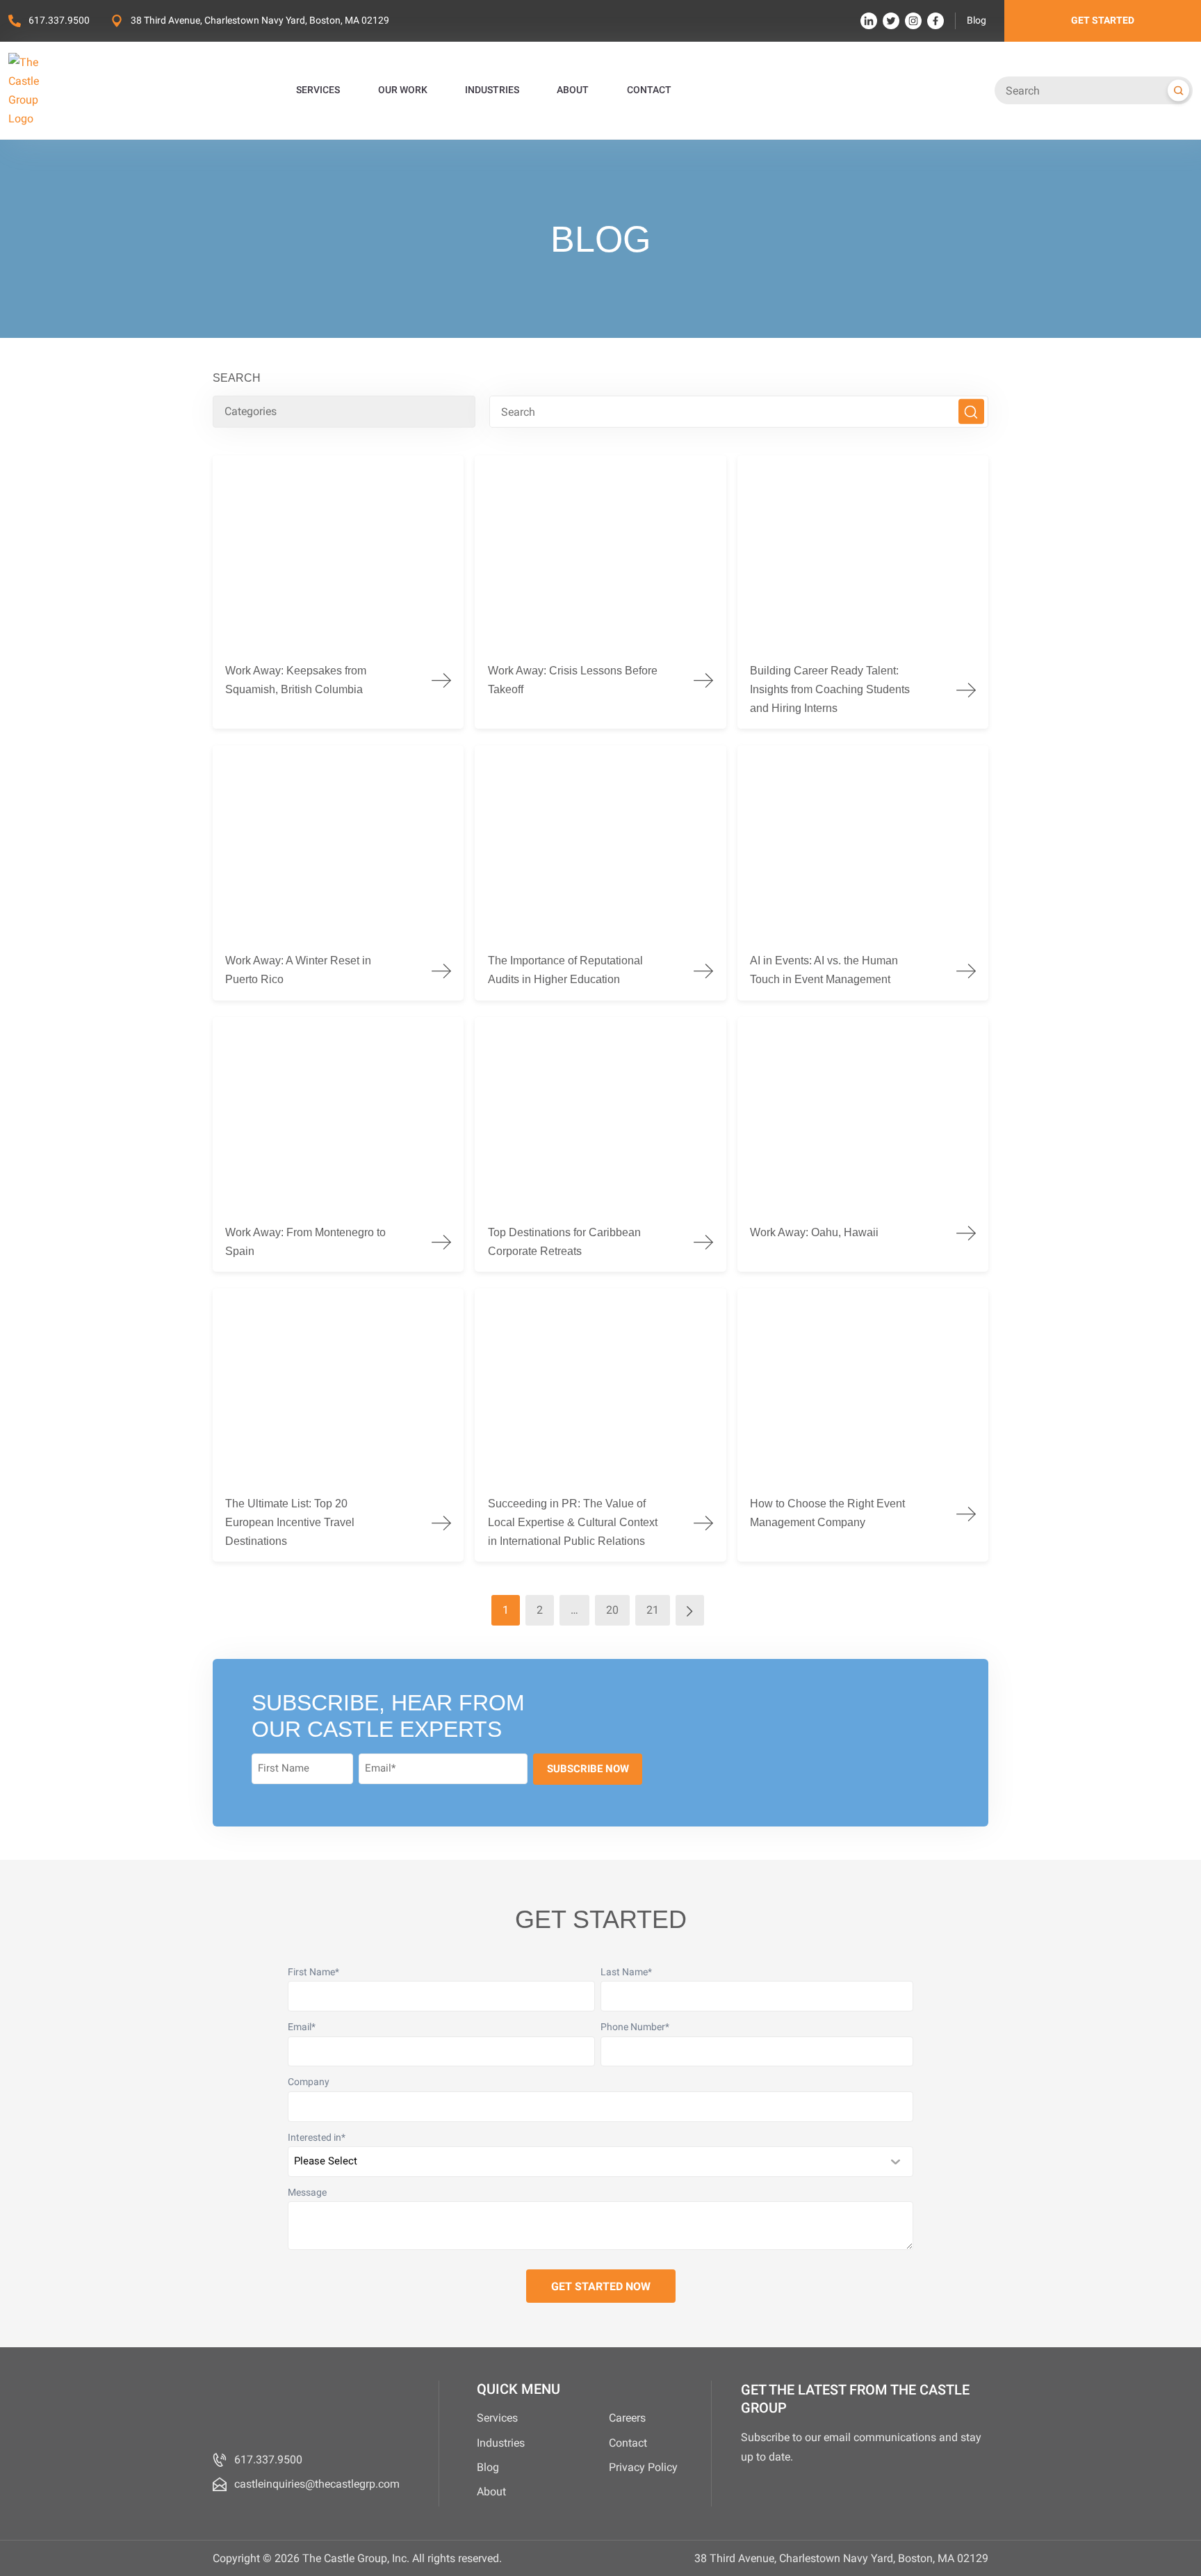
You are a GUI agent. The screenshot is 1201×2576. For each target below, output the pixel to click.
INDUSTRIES (492, 90)
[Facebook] (936, 21)
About (491, 2492)
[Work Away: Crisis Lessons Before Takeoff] (600, 592)
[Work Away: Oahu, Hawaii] (863, 1144)
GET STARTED (1103, 21)
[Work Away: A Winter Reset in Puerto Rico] (338, 873)
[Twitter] (891, 21)
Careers (627, 2418)
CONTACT (649, 90)
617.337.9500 (59, 21)
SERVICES (318, 90)
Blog (977, 21)
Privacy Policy (643, 2467)
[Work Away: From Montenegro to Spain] (338, 1144)
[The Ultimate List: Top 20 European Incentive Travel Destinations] (338, 1425)
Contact (628, 2443)
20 (612, 1610)
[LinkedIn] (869, 21)
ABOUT (573, 90)
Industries (501, 2443)
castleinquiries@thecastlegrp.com (317, 2484)
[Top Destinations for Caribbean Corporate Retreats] (600, 1144)
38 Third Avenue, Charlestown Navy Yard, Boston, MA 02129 (260, 21)
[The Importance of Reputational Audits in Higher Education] (600, 873)
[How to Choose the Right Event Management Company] (863, 1425)
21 (653, 1610)
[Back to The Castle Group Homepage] (40, 91)
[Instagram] (913, 21)
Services (497, 2418)
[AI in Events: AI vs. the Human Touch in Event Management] (863, 873)
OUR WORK (403, 90)
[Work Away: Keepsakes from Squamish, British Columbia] (338, 592)
